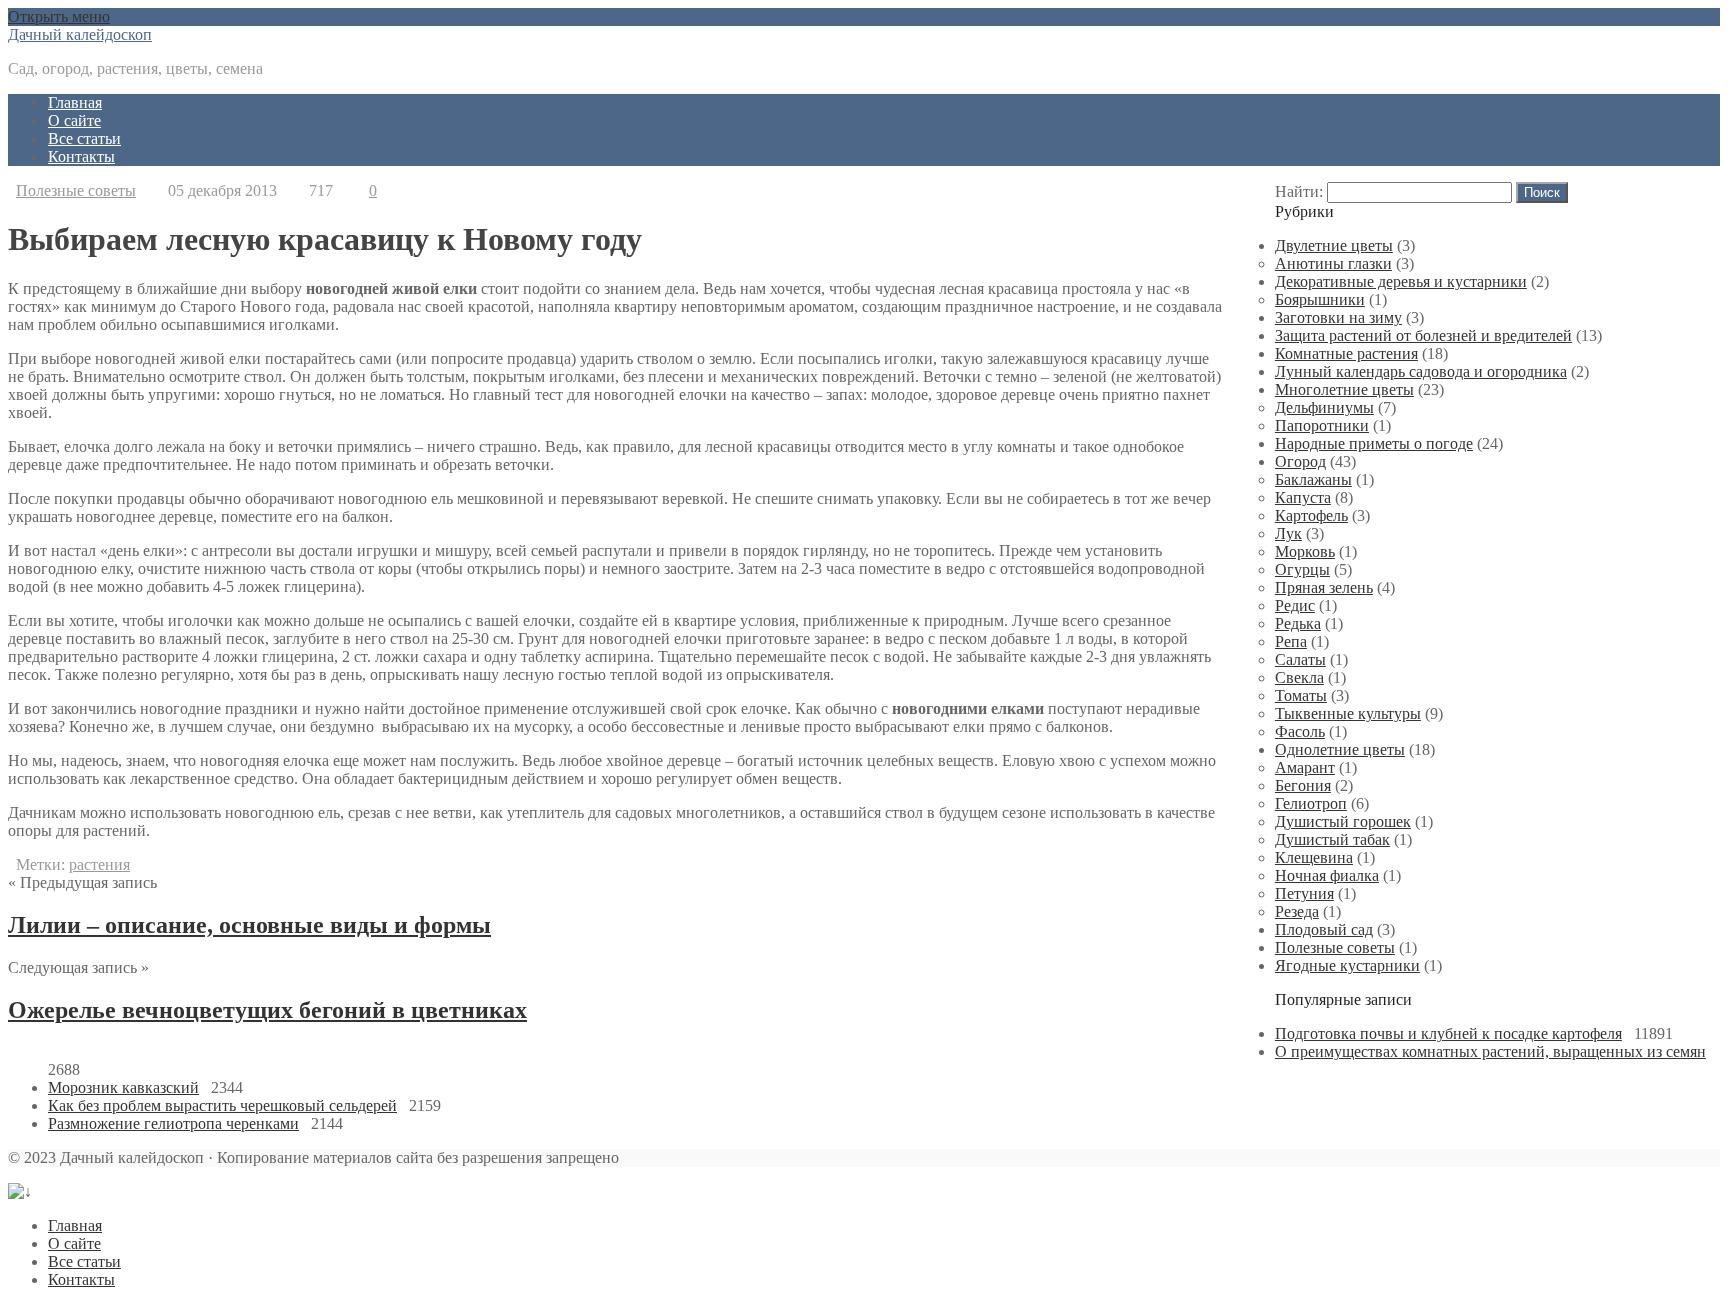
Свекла (1299, 677)
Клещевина (1314, 857)
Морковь (1305, 551)
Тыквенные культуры (1348, 713)
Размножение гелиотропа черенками (173, 1123)
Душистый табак (1332, 839)
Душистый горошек (1343, 821)
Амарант (1305, 767)
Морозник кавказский (123, 1087)
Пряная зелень (1324, 587)
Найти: (1299, 191)
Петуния (1304, 893)
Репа (1291, 641)
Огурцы (1302, 569)
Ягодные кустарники (1347, 965)
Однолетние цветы (1340, 749)
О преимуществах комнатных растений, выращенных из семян (1490, 1051)
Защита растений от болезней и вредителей (1423, 335)
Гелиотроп (1311, 803)
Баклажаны (1313, 479)
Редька (1298, 623)
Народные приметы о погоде (1374, 443)
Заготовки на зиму (1338, 317)
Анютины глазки (1333, 263)
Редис (1295, 605)
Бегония (1303, 785)
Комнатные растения (1346, 353)
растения (99, 864)
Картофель (1311, 515)
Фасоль (1300, 731)
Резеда (1297, 911)
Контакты (81, 156)
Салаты (1300, 659)
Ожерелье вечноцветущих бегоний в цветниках (267, 1010)
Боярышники (1320, 299)
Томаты (1301, 695)
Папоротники (1322, 425)
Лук (1288, 533)
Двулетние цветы (1334, 245)
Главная (75, 102)
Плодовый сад (1324, 929)
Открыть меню (59, 16)
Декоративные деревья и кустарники (1401, 281)
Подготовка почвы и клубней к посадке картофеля (1448, 1033)
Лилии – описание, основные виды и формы (249, 925)
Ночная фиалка (1327, 875)
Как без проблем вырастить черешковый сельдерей (222, 1105)
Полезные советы (76, 190)
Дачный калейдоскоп (80, 34)
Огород (1300, 461)
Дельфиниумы (1324, 407)
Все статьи (84, 138)
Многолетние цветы (1344, 389)
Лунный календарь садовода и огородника (1421, 371)
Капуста (1303, 497)
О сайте (74, 120)
